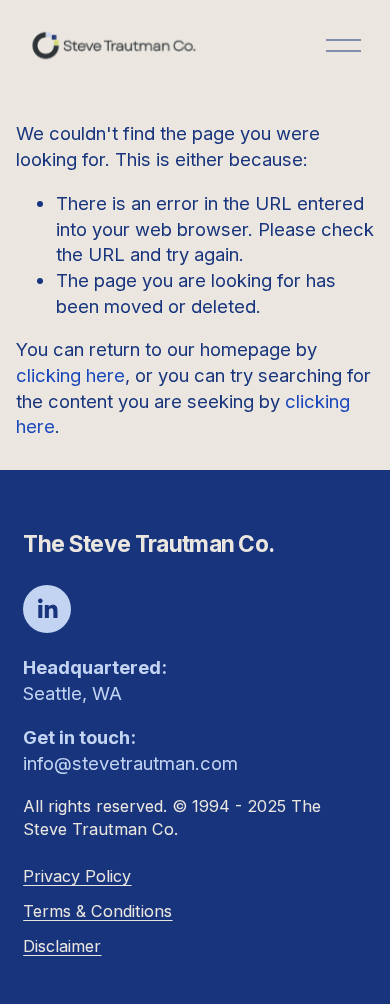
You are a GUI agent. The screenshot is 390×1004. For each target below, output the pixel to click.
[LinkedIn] (47, 609)
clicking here (70, 375)
